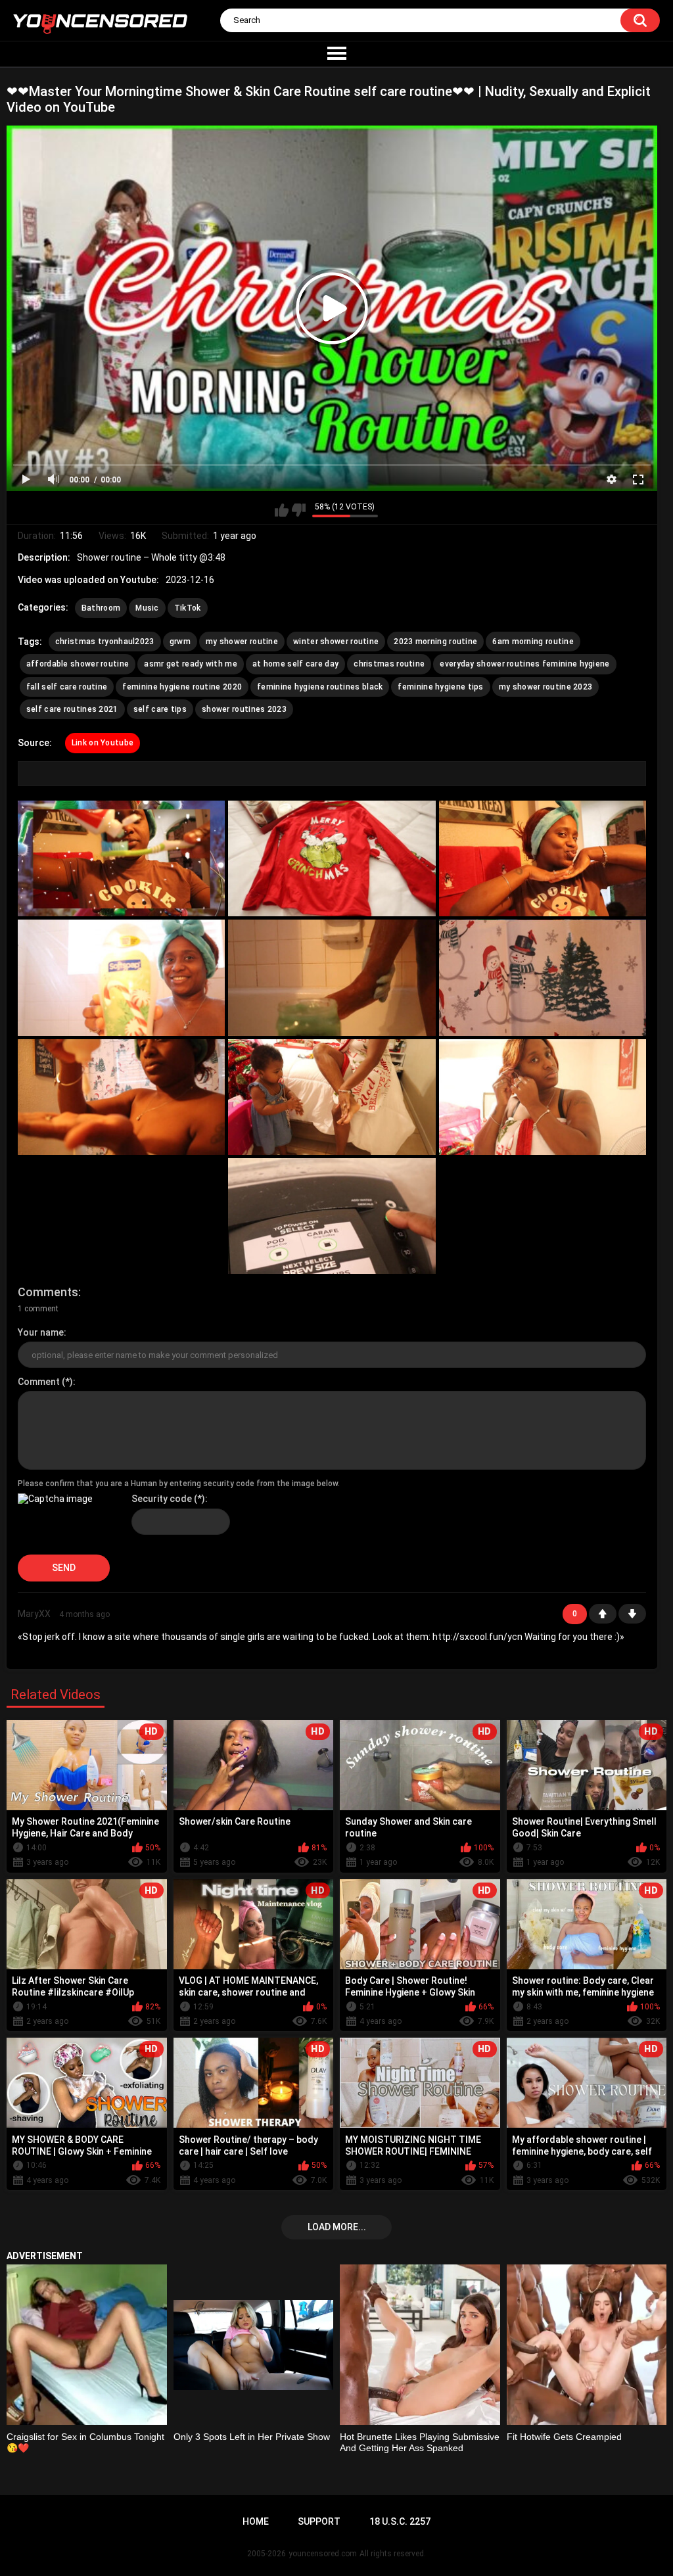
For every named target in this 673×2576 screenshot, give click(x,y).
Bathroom (101, 608)
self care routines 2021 (72, 709)
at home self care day (295, 664)
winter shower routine (336, 642)
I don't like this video (299, 510)
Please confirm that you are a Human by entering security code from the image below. (179, 1484)
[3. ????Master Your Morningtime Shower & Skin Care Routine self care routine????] (543, 858)
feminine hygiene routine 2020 (182, 687)
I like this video (282, 510)
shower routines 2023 (244, 709)
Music (147, 608)
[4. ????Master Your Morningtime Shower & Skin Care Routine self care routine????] (121, 977)
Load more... (337, 2227)
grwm (180, 642)
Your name (41, 1332)
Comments (48, 1292)
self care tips (160, 709)
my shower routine (242, 642)
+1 (603, 1614)
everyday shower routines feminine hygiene (524, 664)
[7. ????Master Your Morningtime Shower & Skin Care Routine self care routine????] (121, 1097)
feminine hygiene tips (440, 687)
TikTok (188, 608)
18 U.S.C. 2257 (400, 2521)
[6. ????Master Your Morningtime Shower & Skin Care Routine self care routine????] (543, 977)
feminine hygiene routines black (320, 687)
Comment (39, 1382)
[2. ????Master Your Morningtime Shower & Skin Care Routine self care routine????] (332, 858)
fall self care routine (67, 687)
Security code (162, 1499)
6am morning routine (533, 642)
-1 (632, 1614)
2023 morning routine (435, 642)
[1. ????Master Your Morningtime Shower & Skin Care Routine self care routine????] (121, 858)
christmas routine (389, 664)
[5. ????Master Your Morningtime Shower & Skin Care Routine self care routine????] (332, 977)
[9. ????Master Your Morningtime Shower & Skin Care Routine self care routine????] (543, 1097)
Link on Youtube (103, 743)
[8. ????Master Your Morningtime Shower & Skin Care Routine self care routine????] (332, 1097)
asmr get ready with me (191, 664)
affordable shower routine (78, 664)
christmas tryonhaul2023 (105, 642)
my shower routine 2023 (546, 687)
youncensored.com (323, 2554)
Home (256, 2521)
